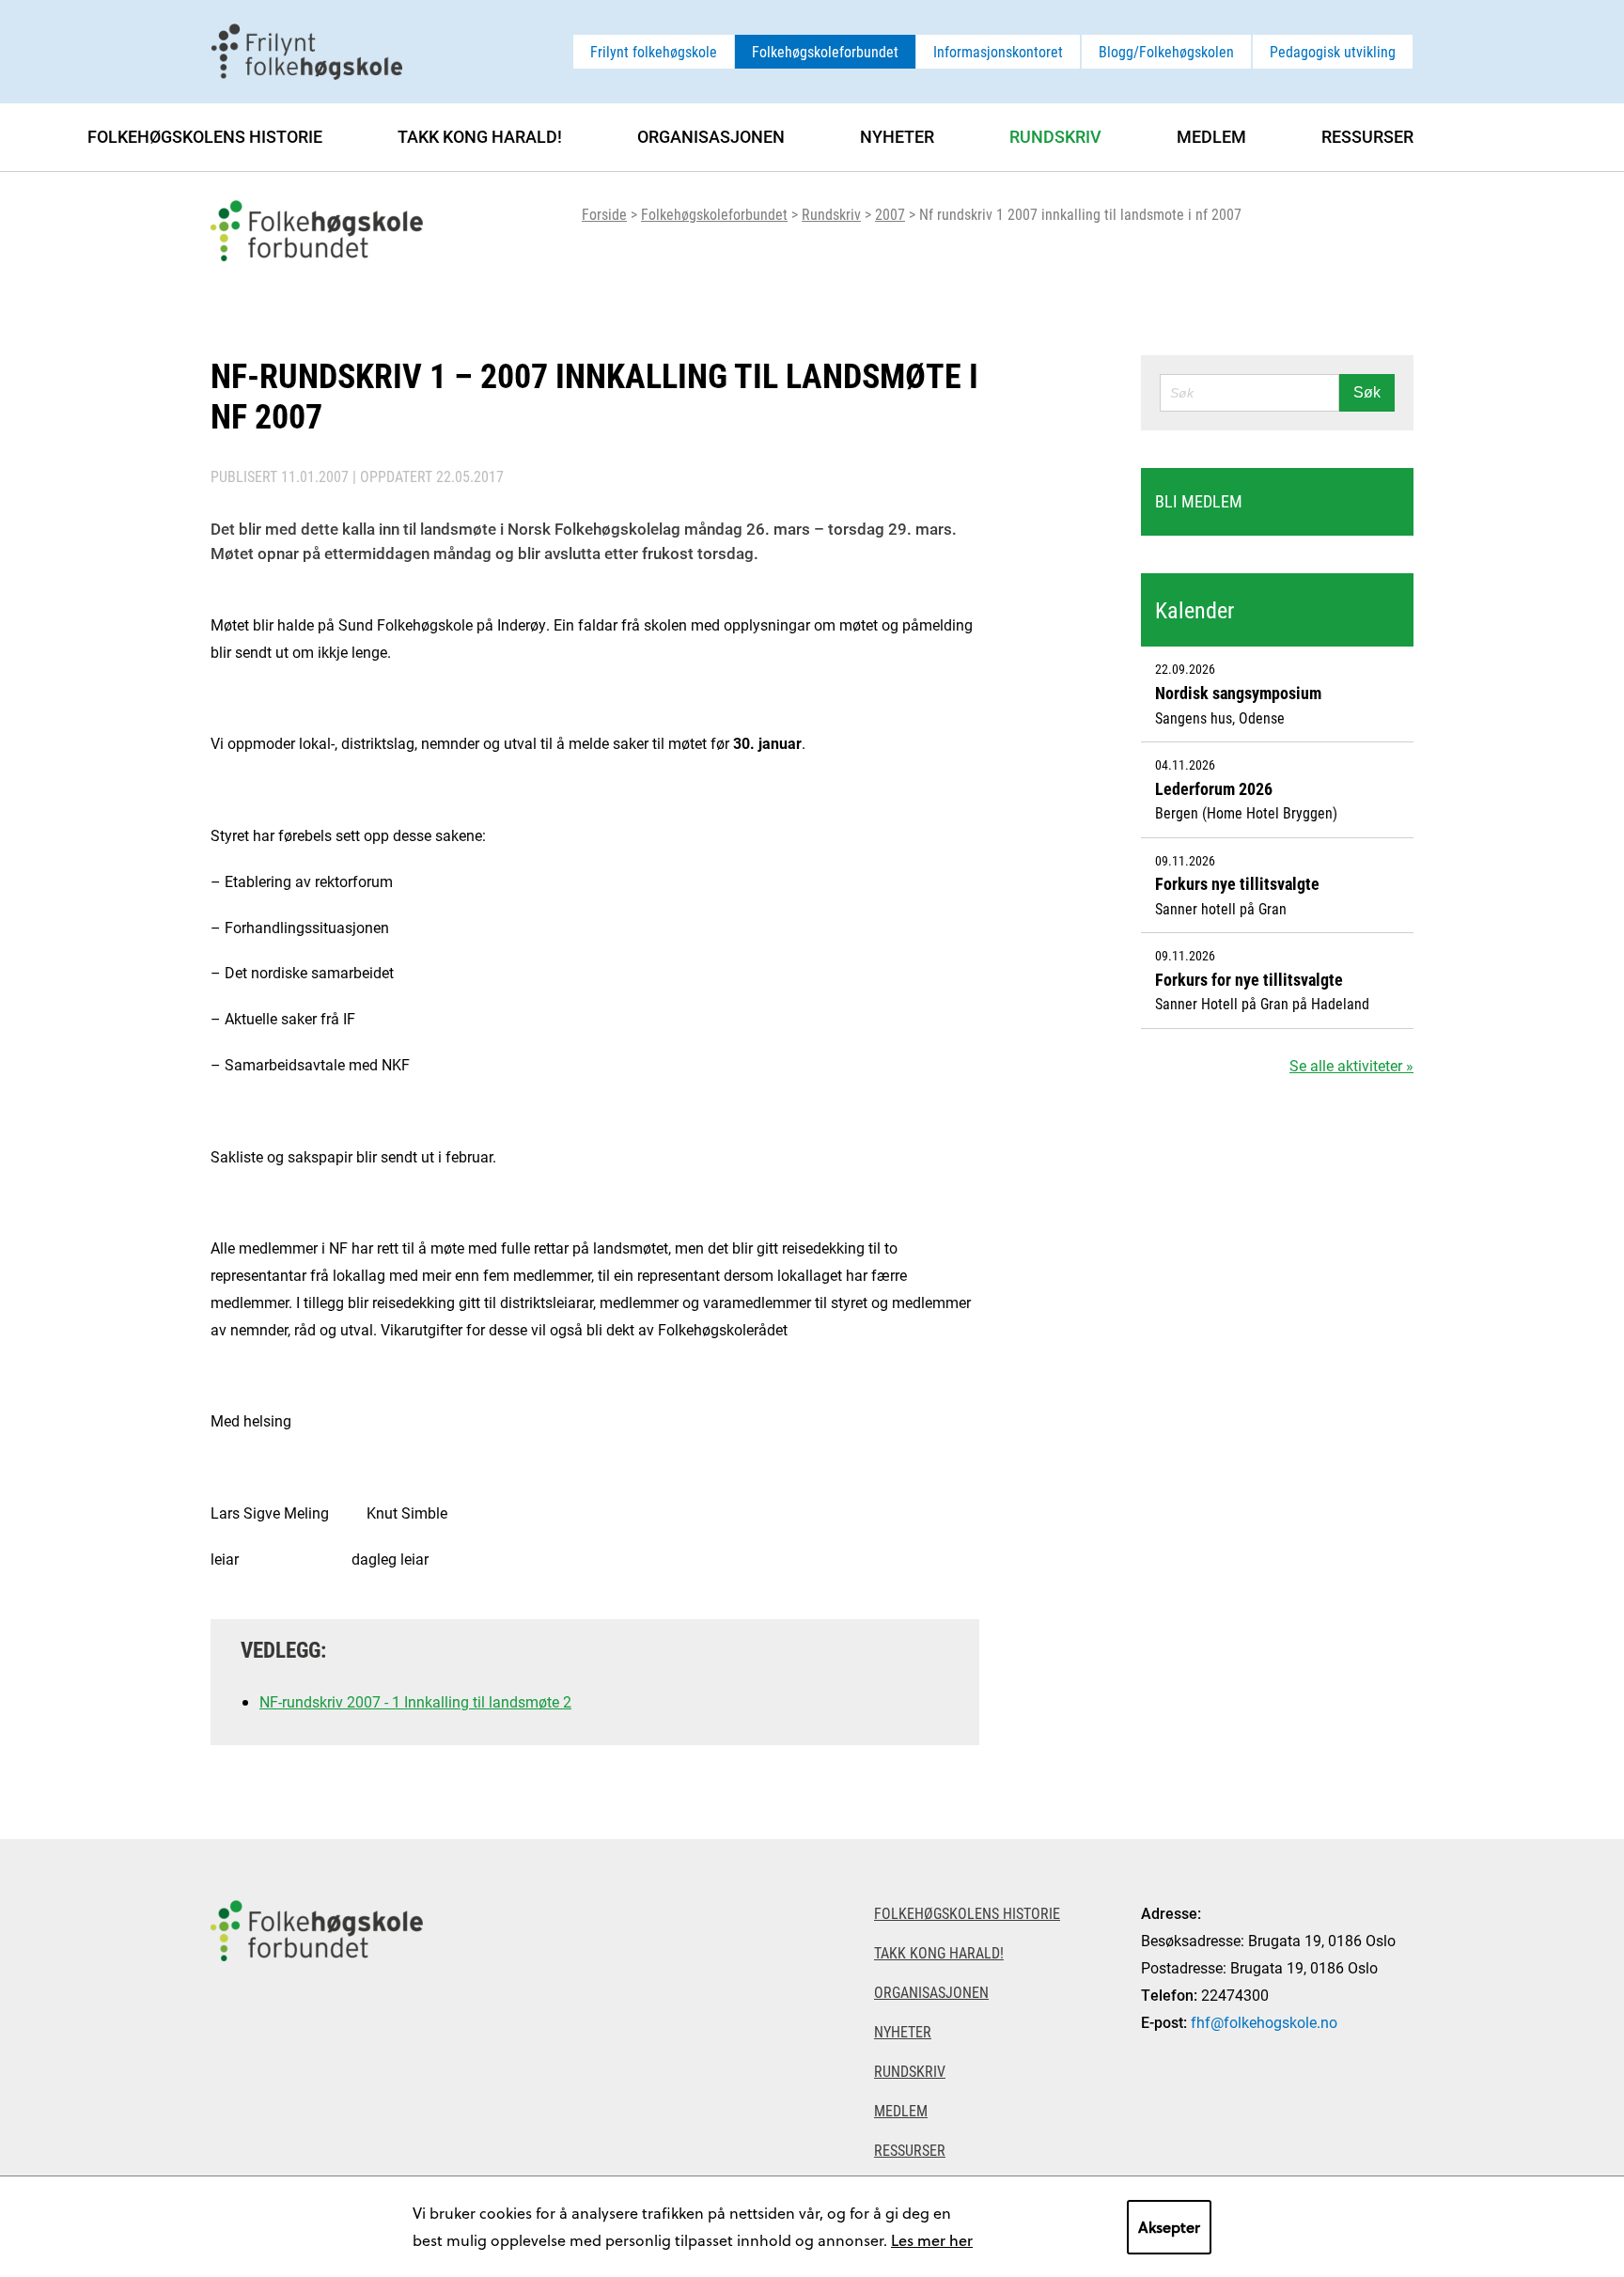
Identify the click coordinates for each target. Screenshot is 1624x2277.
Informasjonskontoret (998, 51)
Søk (1367, 392)
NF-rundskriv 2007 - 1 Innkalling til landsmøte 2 (415, 1701)
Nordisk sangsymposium (1238, 693)
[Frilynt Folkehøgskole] (306, 49)
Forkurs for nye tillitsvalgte (1249, 979)
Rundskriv (831, 214)
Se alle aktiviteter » (1351, 1065)
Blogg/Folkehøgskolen (1166, 51)
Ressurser (1367, 136)
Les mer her (932, 2240)
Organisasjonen (711, 136)
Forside (604, 214)
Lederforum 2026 (1214, 788)
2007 (890, 214)
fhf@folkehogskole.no (1264, 2022)
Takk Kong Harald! (480, 136)
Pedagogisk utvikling (1333, 51)
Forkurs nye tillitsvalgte (1237, 883)
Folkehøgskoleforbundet (825, 51)
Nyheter (897, 136)
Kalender (1195, 610)
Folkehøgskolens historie (205, 136)
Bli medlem (1199, 501)
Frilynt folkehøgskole (654, 51)
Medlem (1211, 136)
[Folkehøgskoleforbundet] (317, 2058)
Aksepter (1169, 2227)
